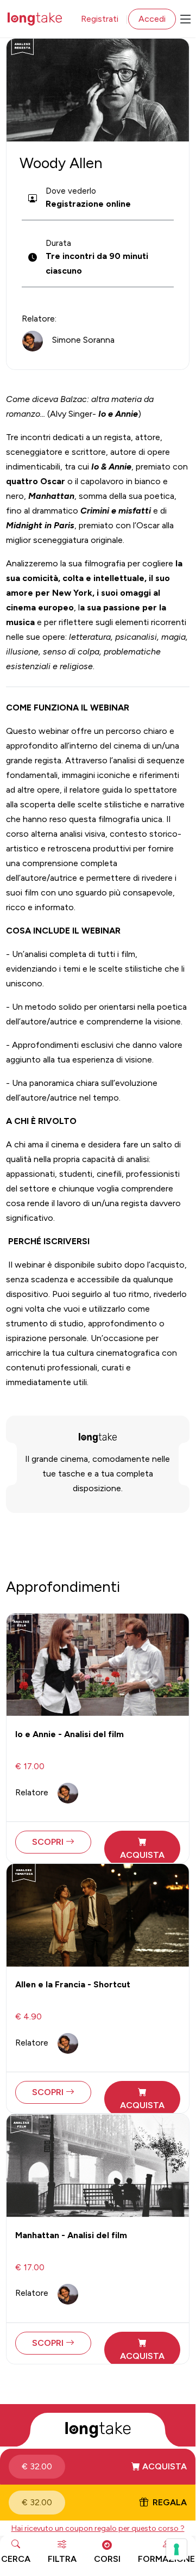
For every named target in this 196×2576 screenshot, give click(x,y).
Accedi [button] (152, 19)
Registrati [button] (100, 19)
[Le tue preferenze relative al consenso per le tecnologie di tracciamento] (176, 2549)
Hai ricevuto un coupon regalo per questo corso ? (98, 2528)
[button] (98, 2467)
